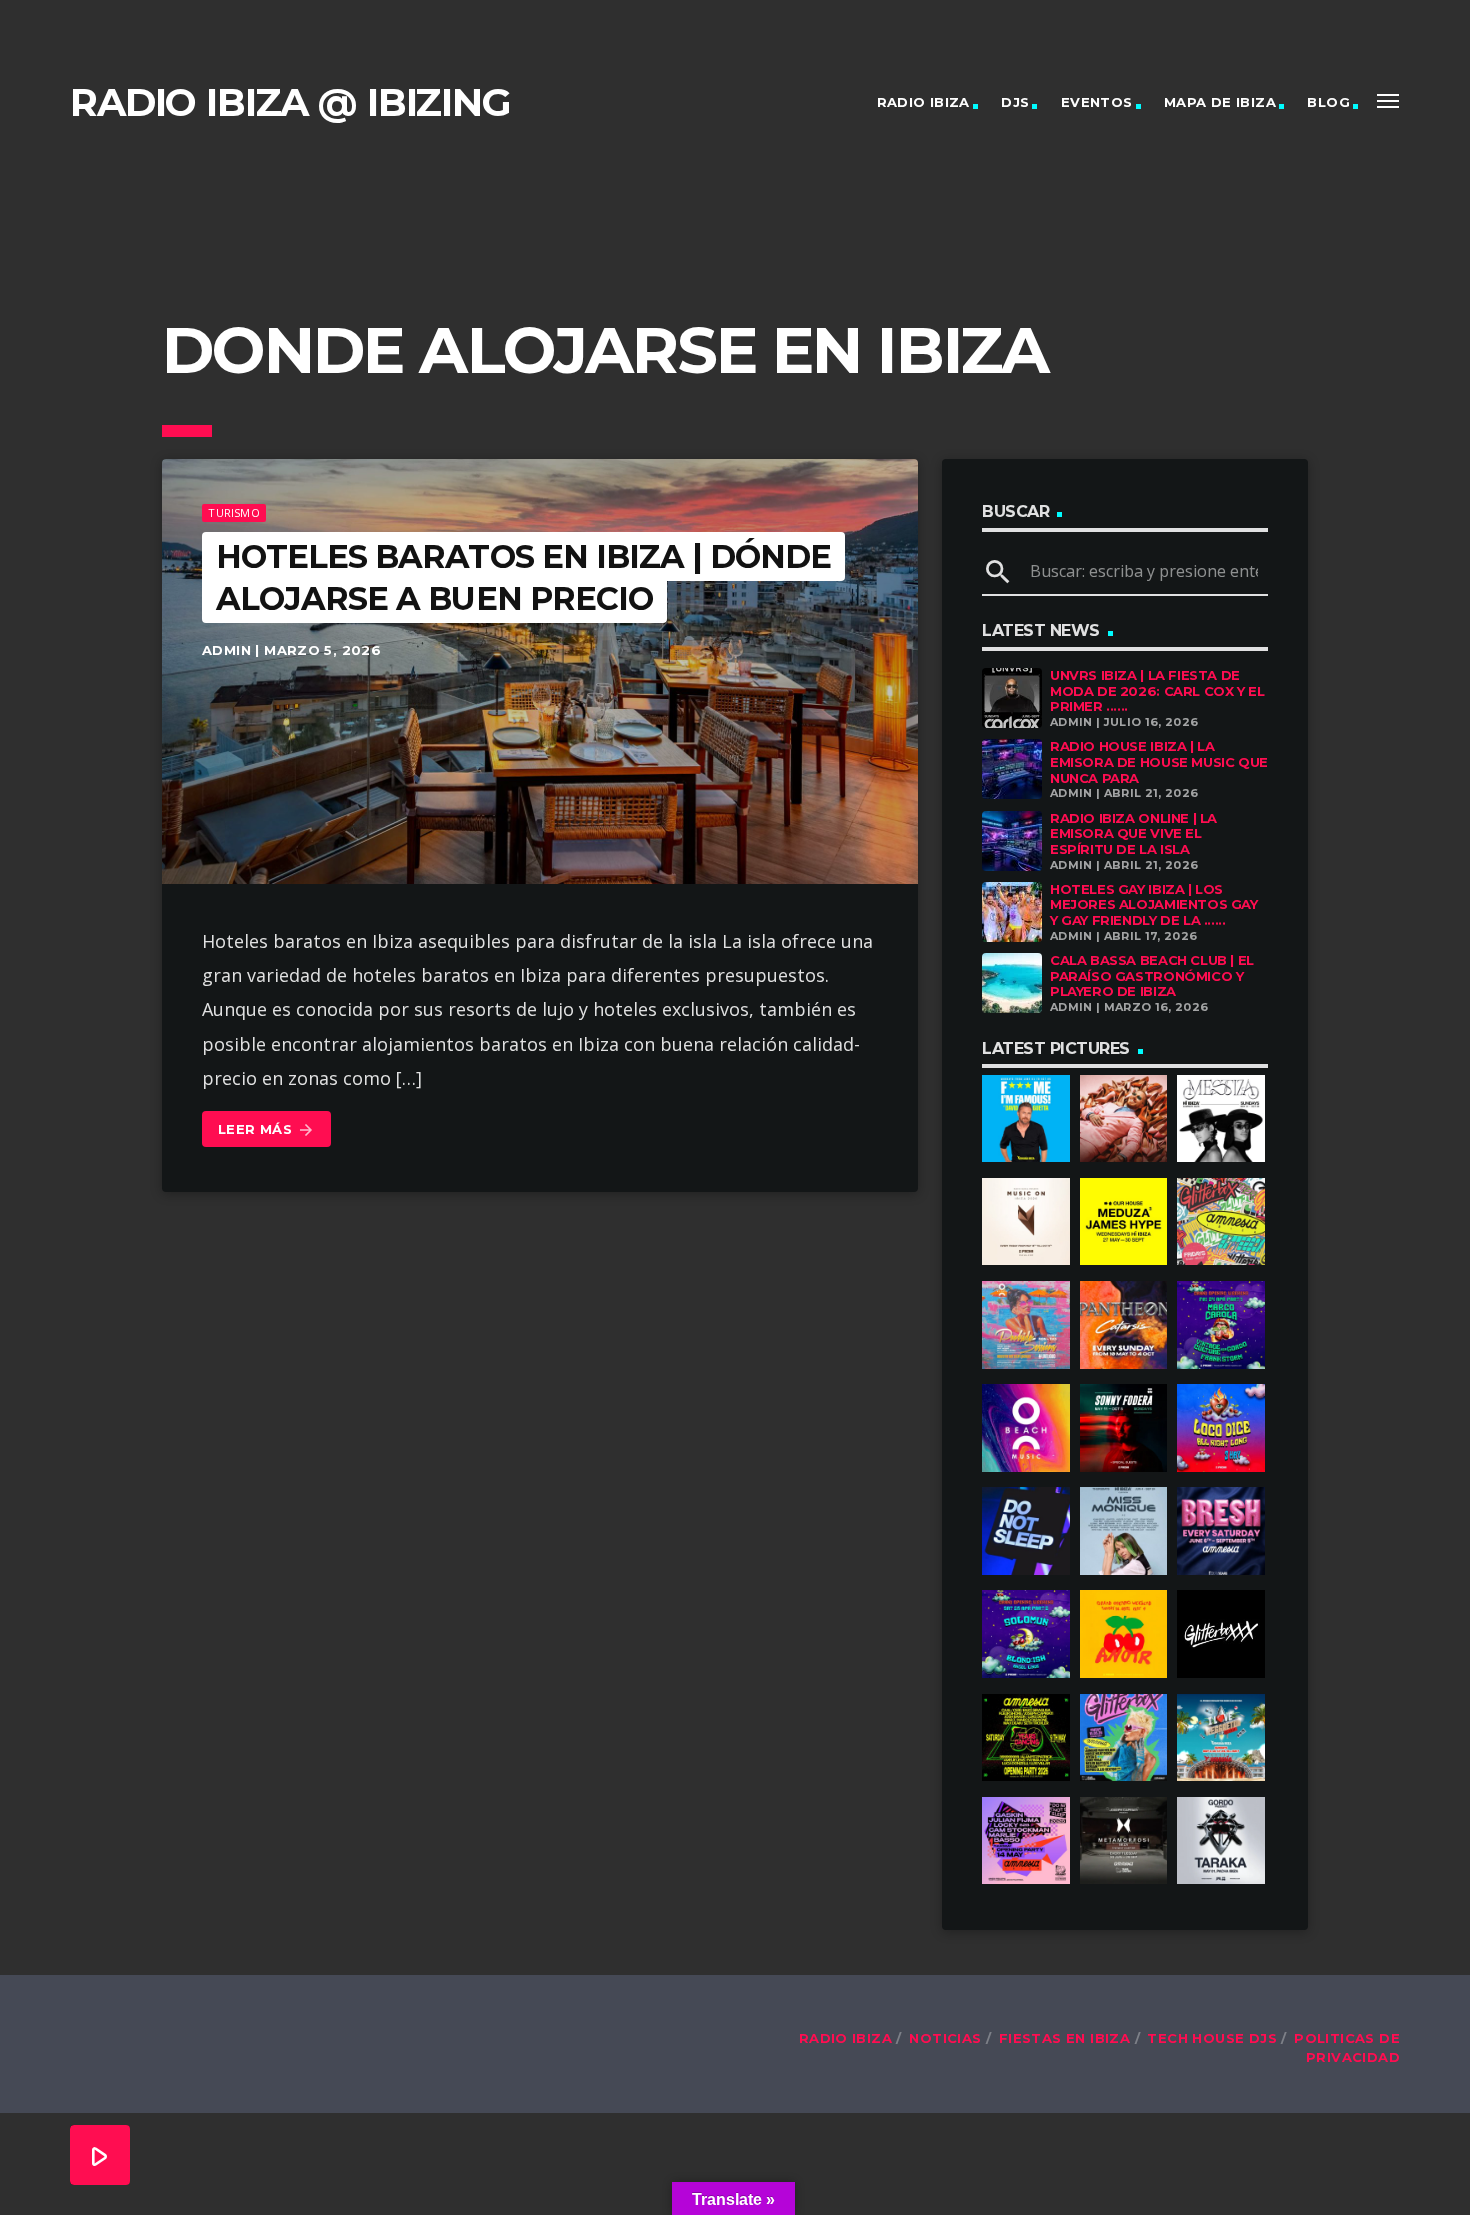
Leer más (266, 1130)
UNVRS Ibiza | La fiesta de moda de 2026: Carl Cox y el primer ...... (1157, 690)
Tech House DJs (1211, 2038)
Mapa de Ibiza (1220, 102)
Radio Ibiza (923, 102)
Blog (1328, 102)
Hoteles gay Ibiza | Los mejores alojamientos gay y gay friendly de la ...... (1154, 904)
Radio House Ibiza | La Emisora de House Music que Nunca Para (1159, 761)
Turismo (234, 512)
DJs (1015, 102)
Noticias (945, 2038)
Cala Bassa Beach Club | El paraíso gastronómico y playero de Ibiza (1152, 975)
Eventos (1097, 102)
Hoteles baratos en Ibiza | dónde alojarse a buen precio (523, 577)
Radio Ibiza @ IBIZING (290, 102)
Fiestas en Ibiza (1064, 2038)
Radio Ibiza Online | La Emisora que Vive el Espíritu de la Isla (1133, 833)
